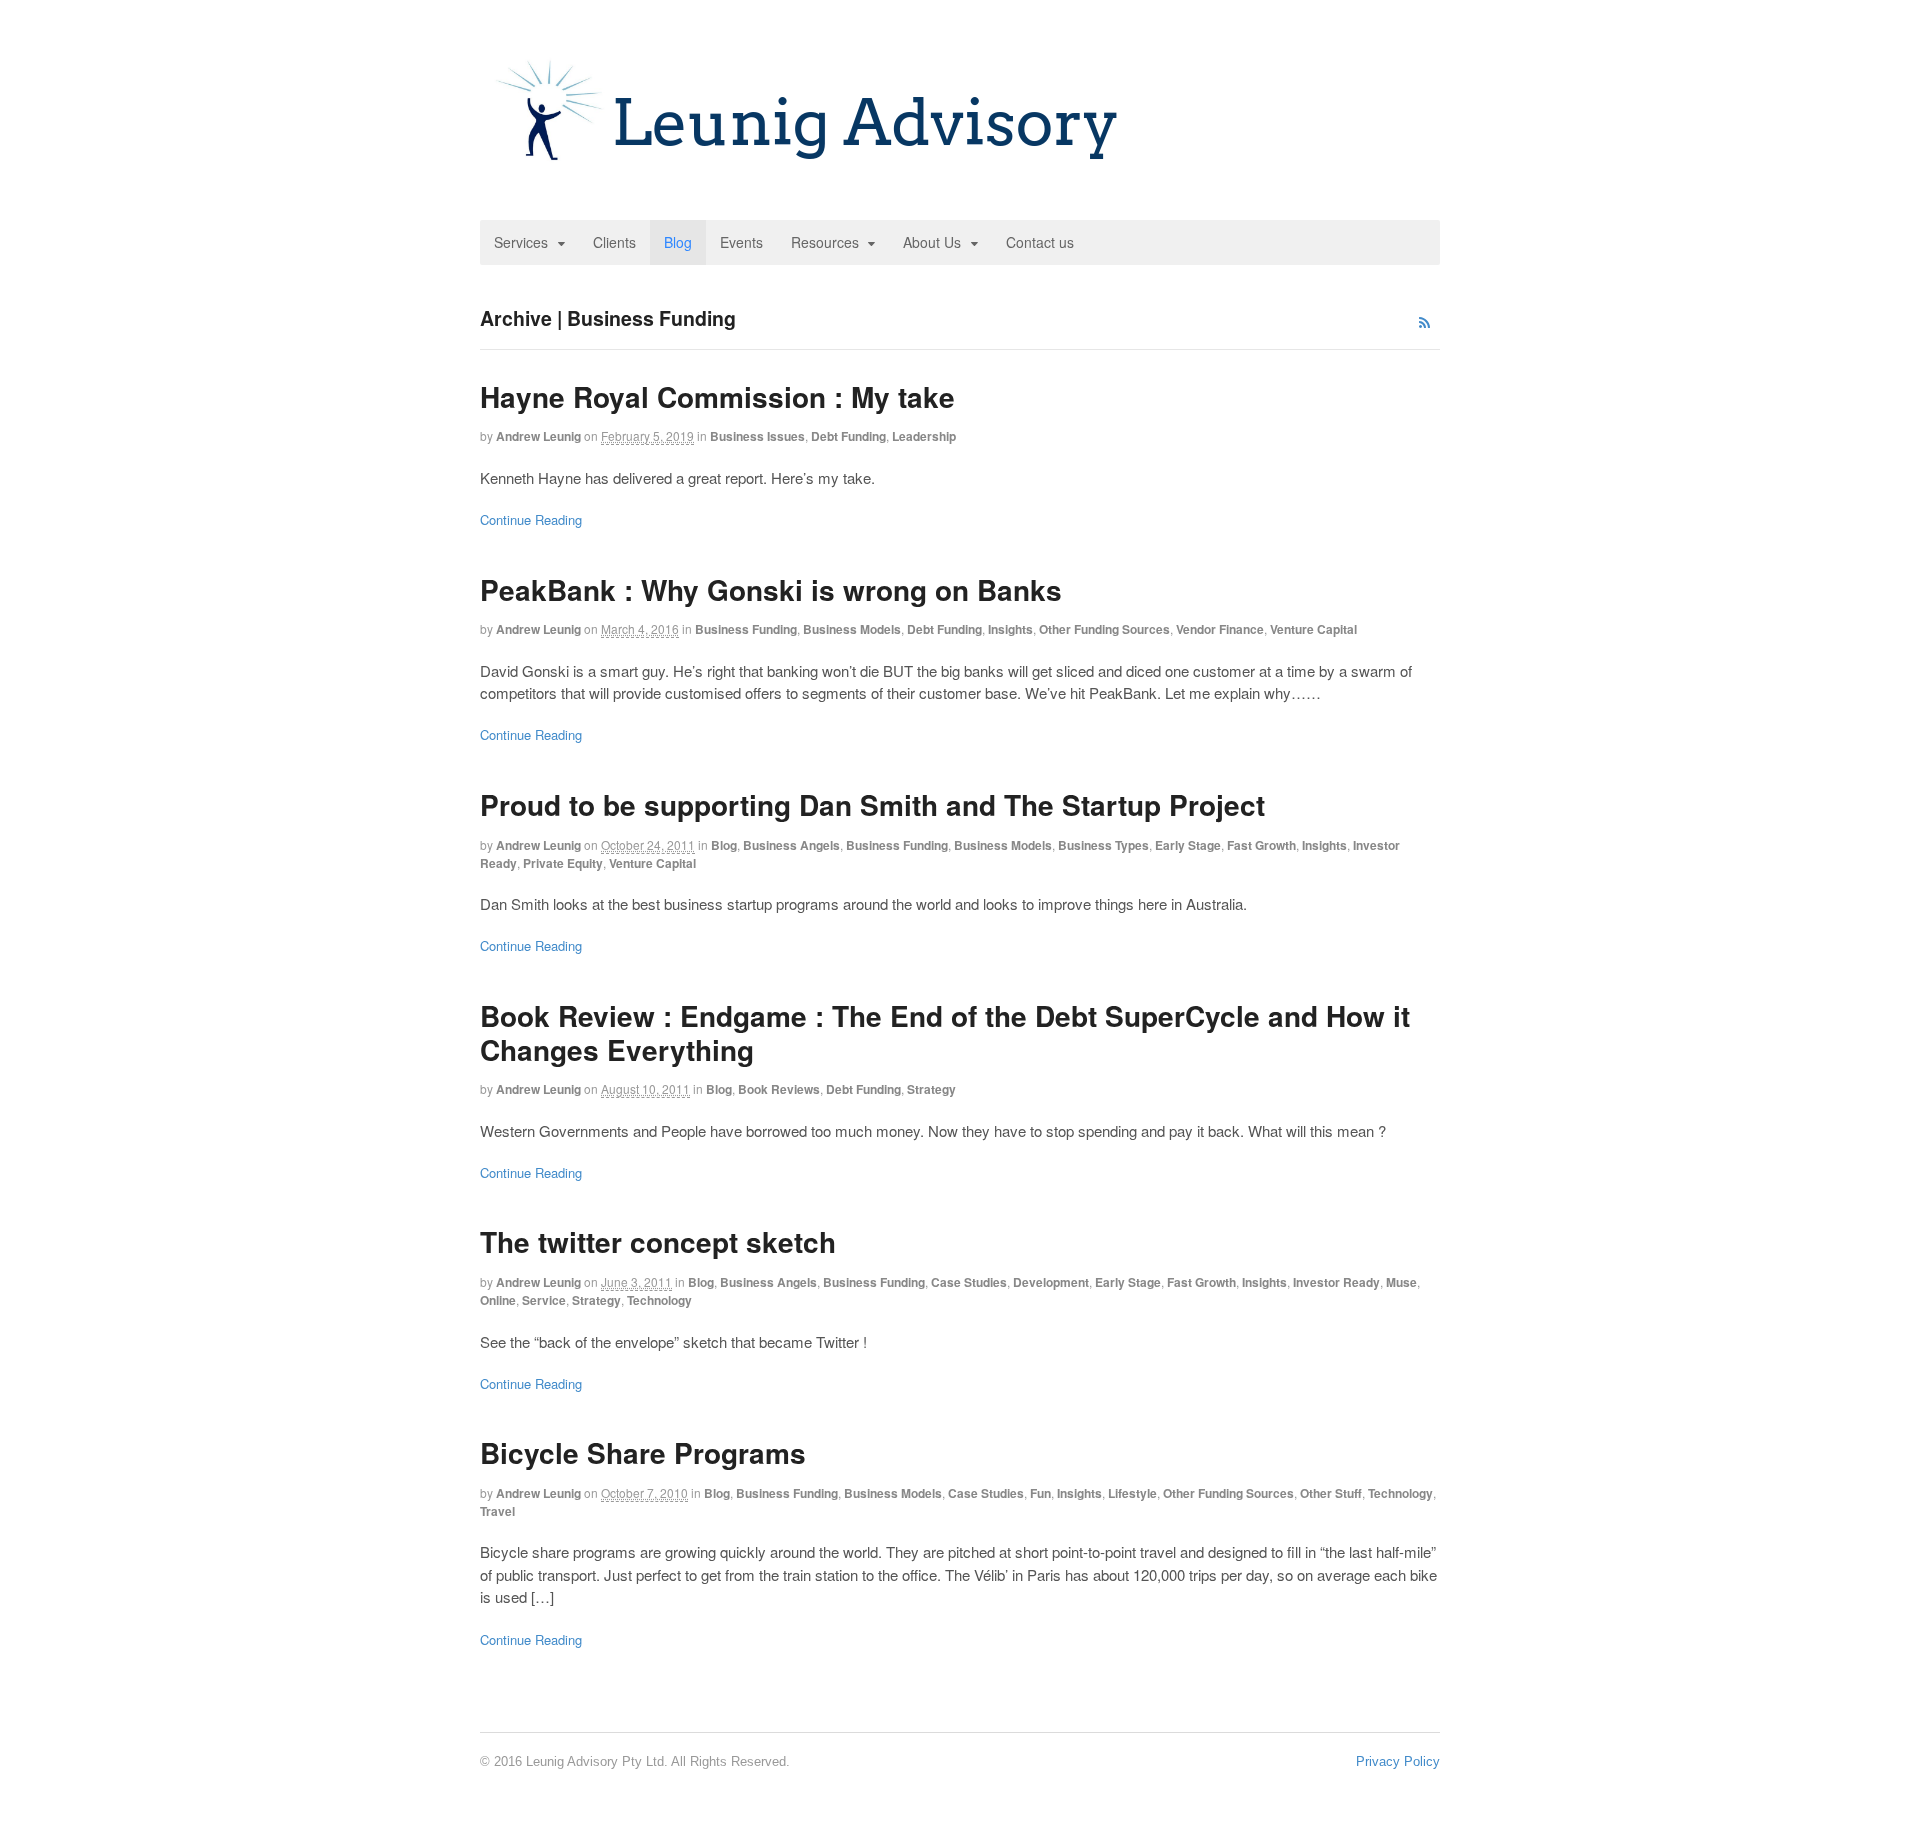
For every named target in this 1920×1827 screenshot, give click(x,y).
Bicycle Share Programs (643, 1452)
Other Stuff (1331, 1493)
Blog (678, 242)
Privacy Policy (1398, 1761)
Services (521, 242)
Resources (825, 242)
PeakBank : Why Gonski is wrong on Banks (771, 589)
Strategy (931, 1089)
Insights (1010, 629)
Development (1051, 1282)
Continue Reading (531, 519)
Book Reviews (779, 1089)
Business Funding (746, 629)
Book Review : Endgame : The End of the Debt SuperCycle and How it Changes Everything (945, 1032)
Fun (1040, 1493)
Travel (497, 1511)
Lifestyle (1132, 1493)
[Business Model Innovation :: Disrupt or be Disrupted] (809, 169)
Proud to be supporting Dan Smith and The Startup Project (872, 804)
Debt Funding (848, 436)
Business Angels (791, 845)
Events (741, 242)
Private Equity (563, 863)
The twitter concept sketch (658, 1241)
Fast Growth (1261, 845)
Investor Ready (1336, 1282)
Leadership (924, 436)
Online (498, 1300)
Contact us (1040, 242)
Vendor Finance (1220, 629)
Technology (659, 1300)
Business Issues (757, 436)
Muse (1401, 1282)
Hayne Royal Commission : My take (717, 396)
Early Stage (1188, 845)
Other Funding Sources (1104, 629)
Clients (614, 242)
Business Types (1103, 845)
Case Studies (969, 1282)
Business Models (852, 629)
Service (544, 1300)
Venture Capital (1313, 629)
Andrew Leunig (538, 436)
